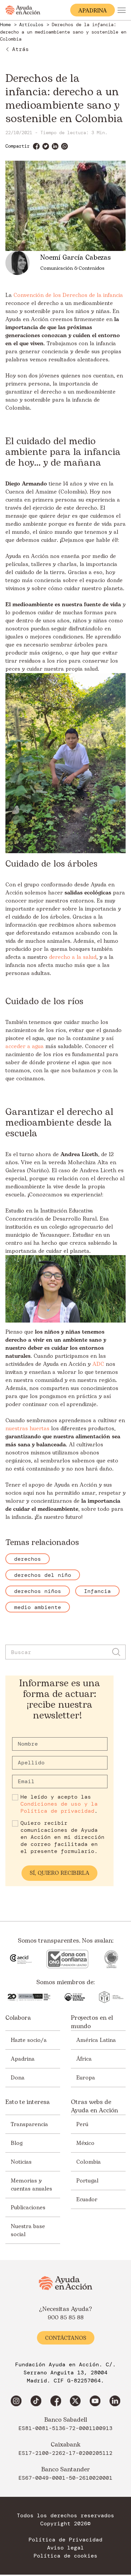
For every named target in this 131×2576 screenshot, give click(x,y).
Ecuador (87, 2200)
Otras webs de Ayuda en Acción (94, 2106)
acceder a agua (25, 1046)
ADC (98, 1364)
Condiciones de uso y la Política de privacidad (59, 1807)
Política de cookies (65, 2556)
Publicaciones (28, 2208)
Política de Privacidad (65, 2540)
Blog (17, 2143)
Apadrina (23, 2059)
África (84, 2059)
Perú (82, 2124)
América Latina (96, 2040)
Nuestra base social (28, 2230)
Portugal (87, 2181)
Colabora (18, 2018)
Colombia (89, 2162)
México (85, 2143)
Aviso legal (65, 2548)
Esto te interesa (28, 2102)
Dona (18, 2078)
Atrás (20, 49)
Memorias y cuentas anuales (31, 2185)
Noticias (21, 2162)
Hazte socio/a (29, 2040)
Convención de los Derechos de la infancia (68, 295)
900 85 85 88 (66, 2318)
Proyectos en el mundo (92, 2022)
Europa (86, 2078)
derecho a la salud (73, 957)
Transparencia (29, 2124)
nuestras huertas (27, 1429)
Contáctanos (66, 2338)
